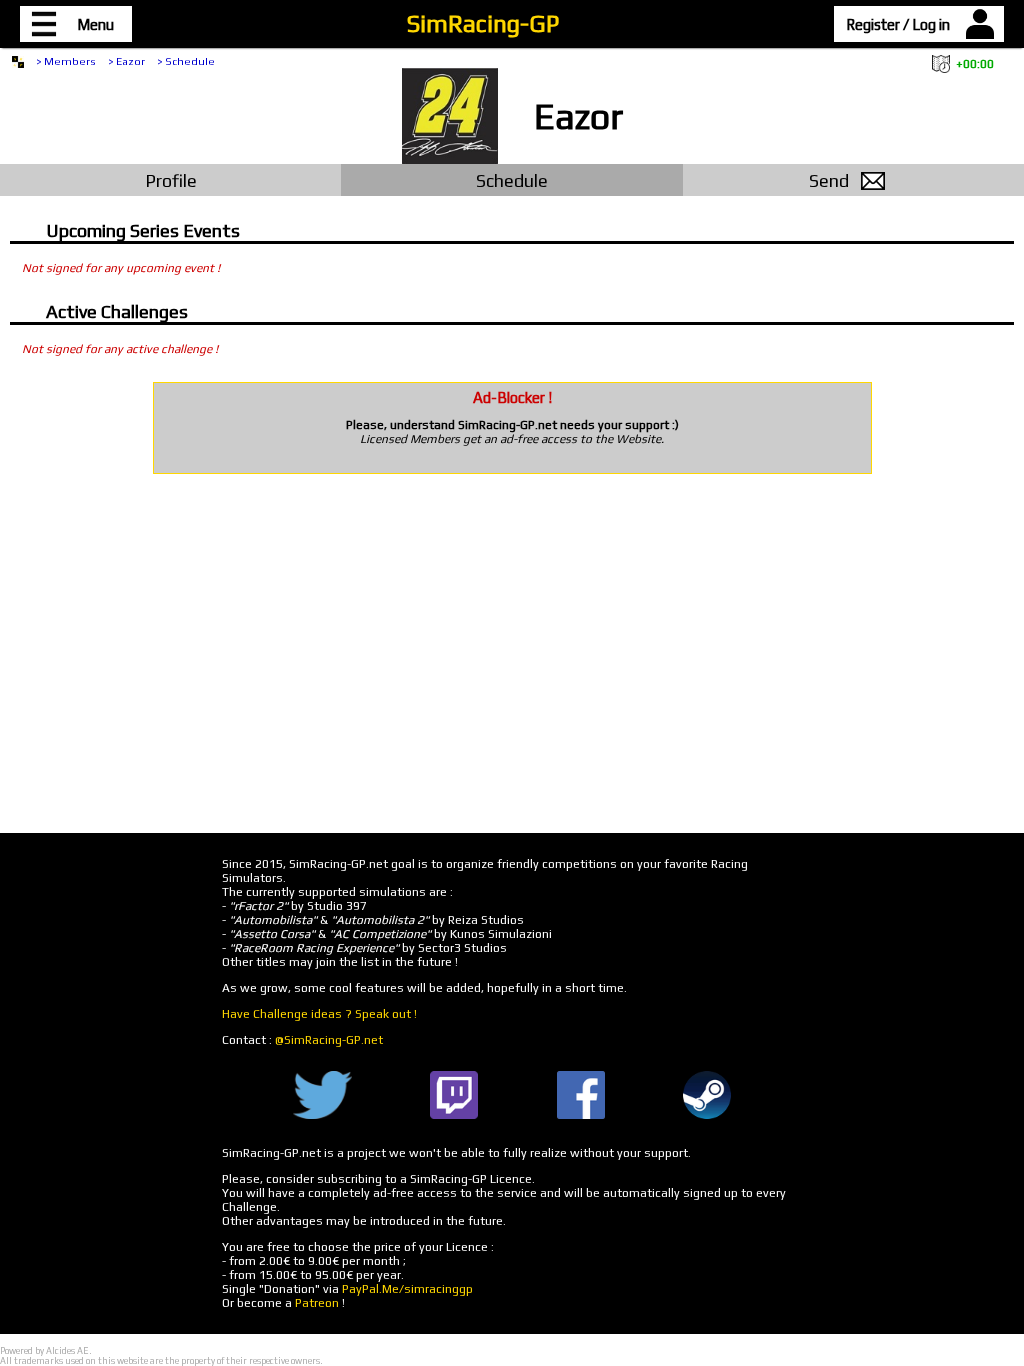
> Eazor (126, 61)
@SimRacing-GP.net (329, 1040)
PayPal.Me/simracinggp (407, 1289)
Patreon (317, 1303)
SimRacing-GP (483, 23)
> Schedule (186, 61)
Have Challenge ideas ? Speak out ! (319, 1014)
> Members (66, 61)
